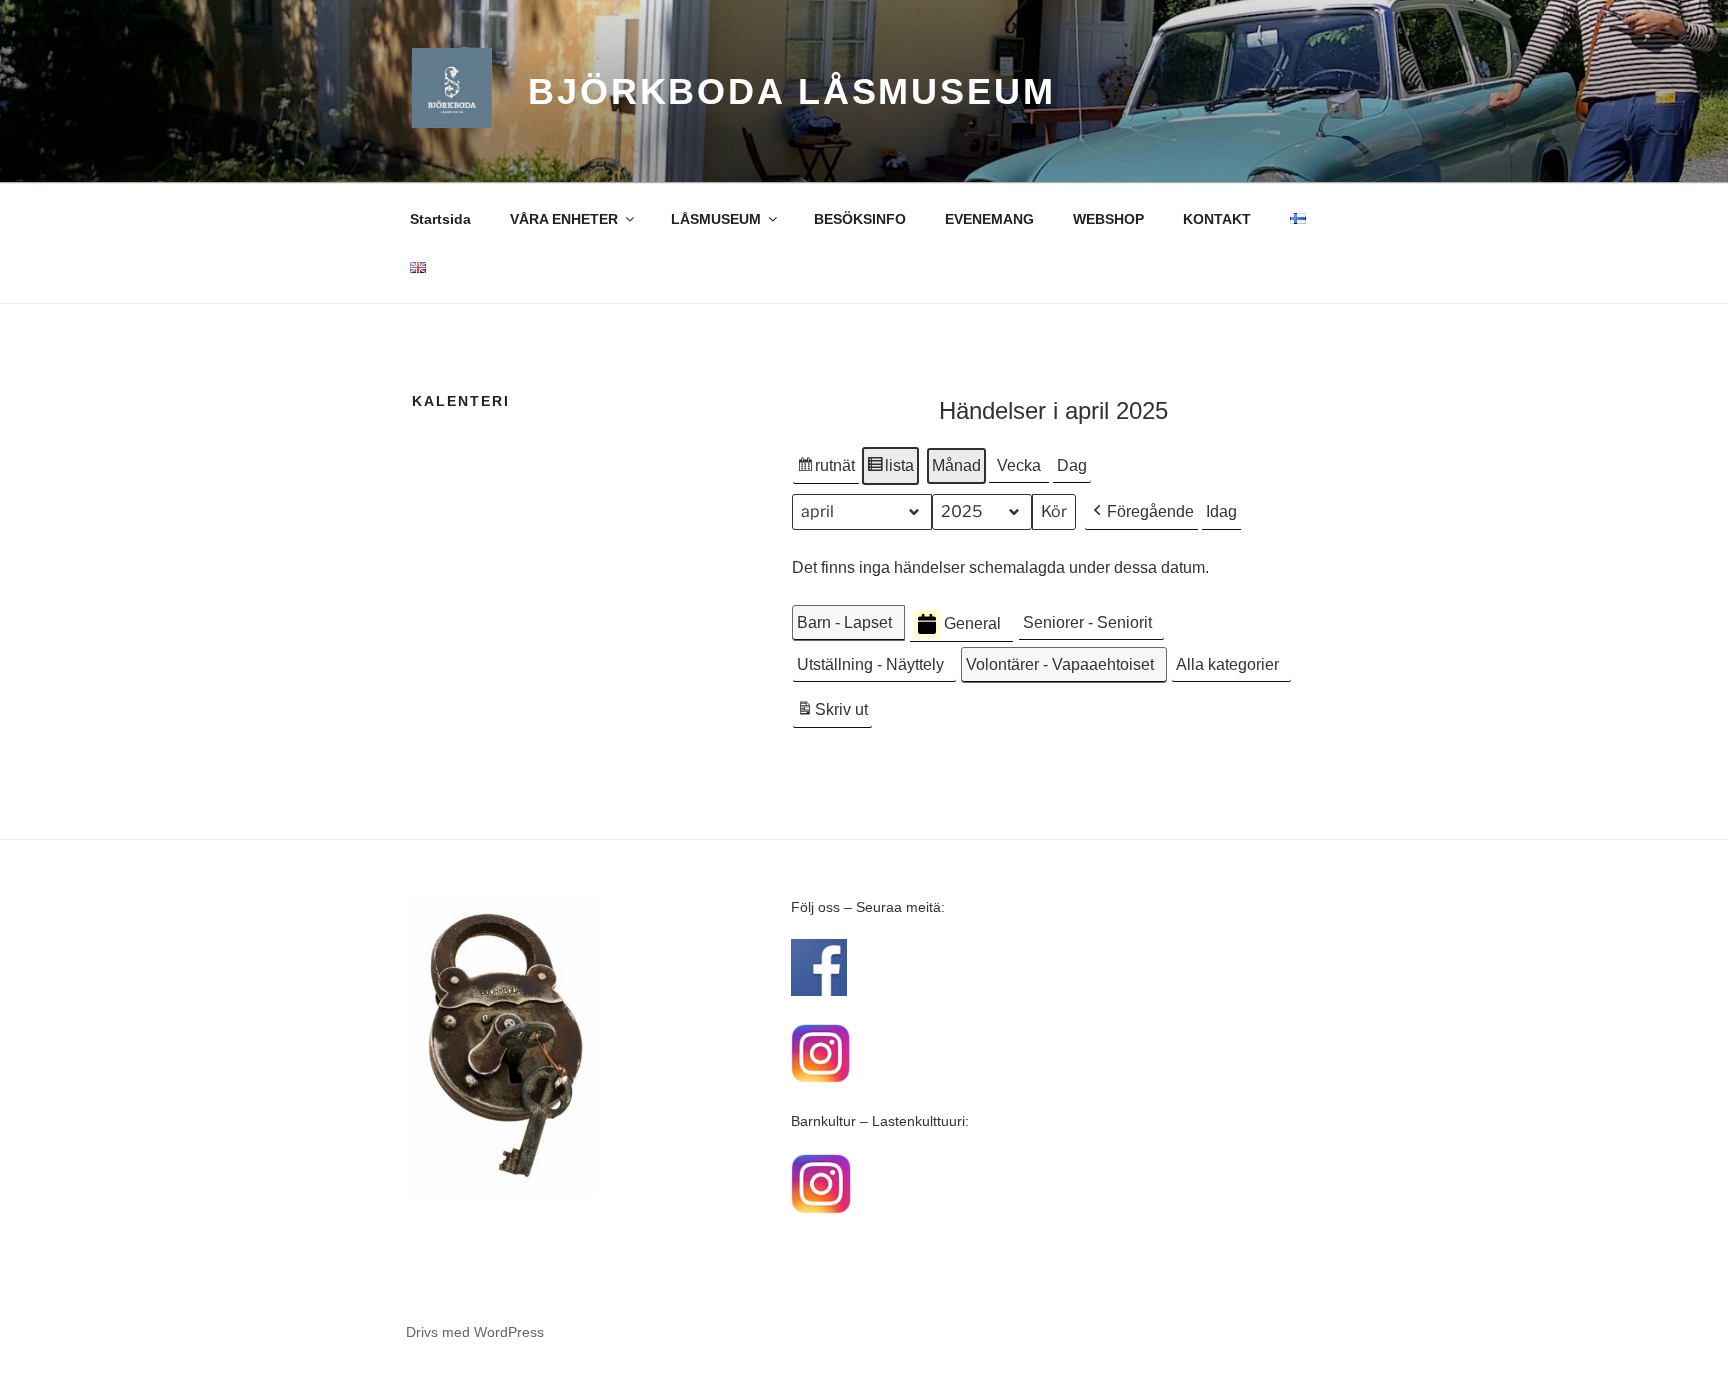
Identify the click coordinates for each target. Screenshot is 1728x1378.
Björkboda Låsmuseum (792, 91)
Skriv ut (832, 715)
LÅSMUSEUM (716, 219)
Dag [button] (1072, 465)
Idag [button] (1221, 511)
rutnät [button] (825, 471)
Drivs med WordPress (475, 1332)
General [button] (972, 623)
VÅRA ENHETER (564, 219)
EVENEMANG (989, 219)
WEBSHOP (1108, 219)
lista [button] (890, 471)
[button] (1141, 512)
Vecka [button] (1019, 465)
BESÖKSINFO (860, 219)
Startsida (440, 219)
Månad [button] (956, 465)
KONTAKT (1217, 219)
